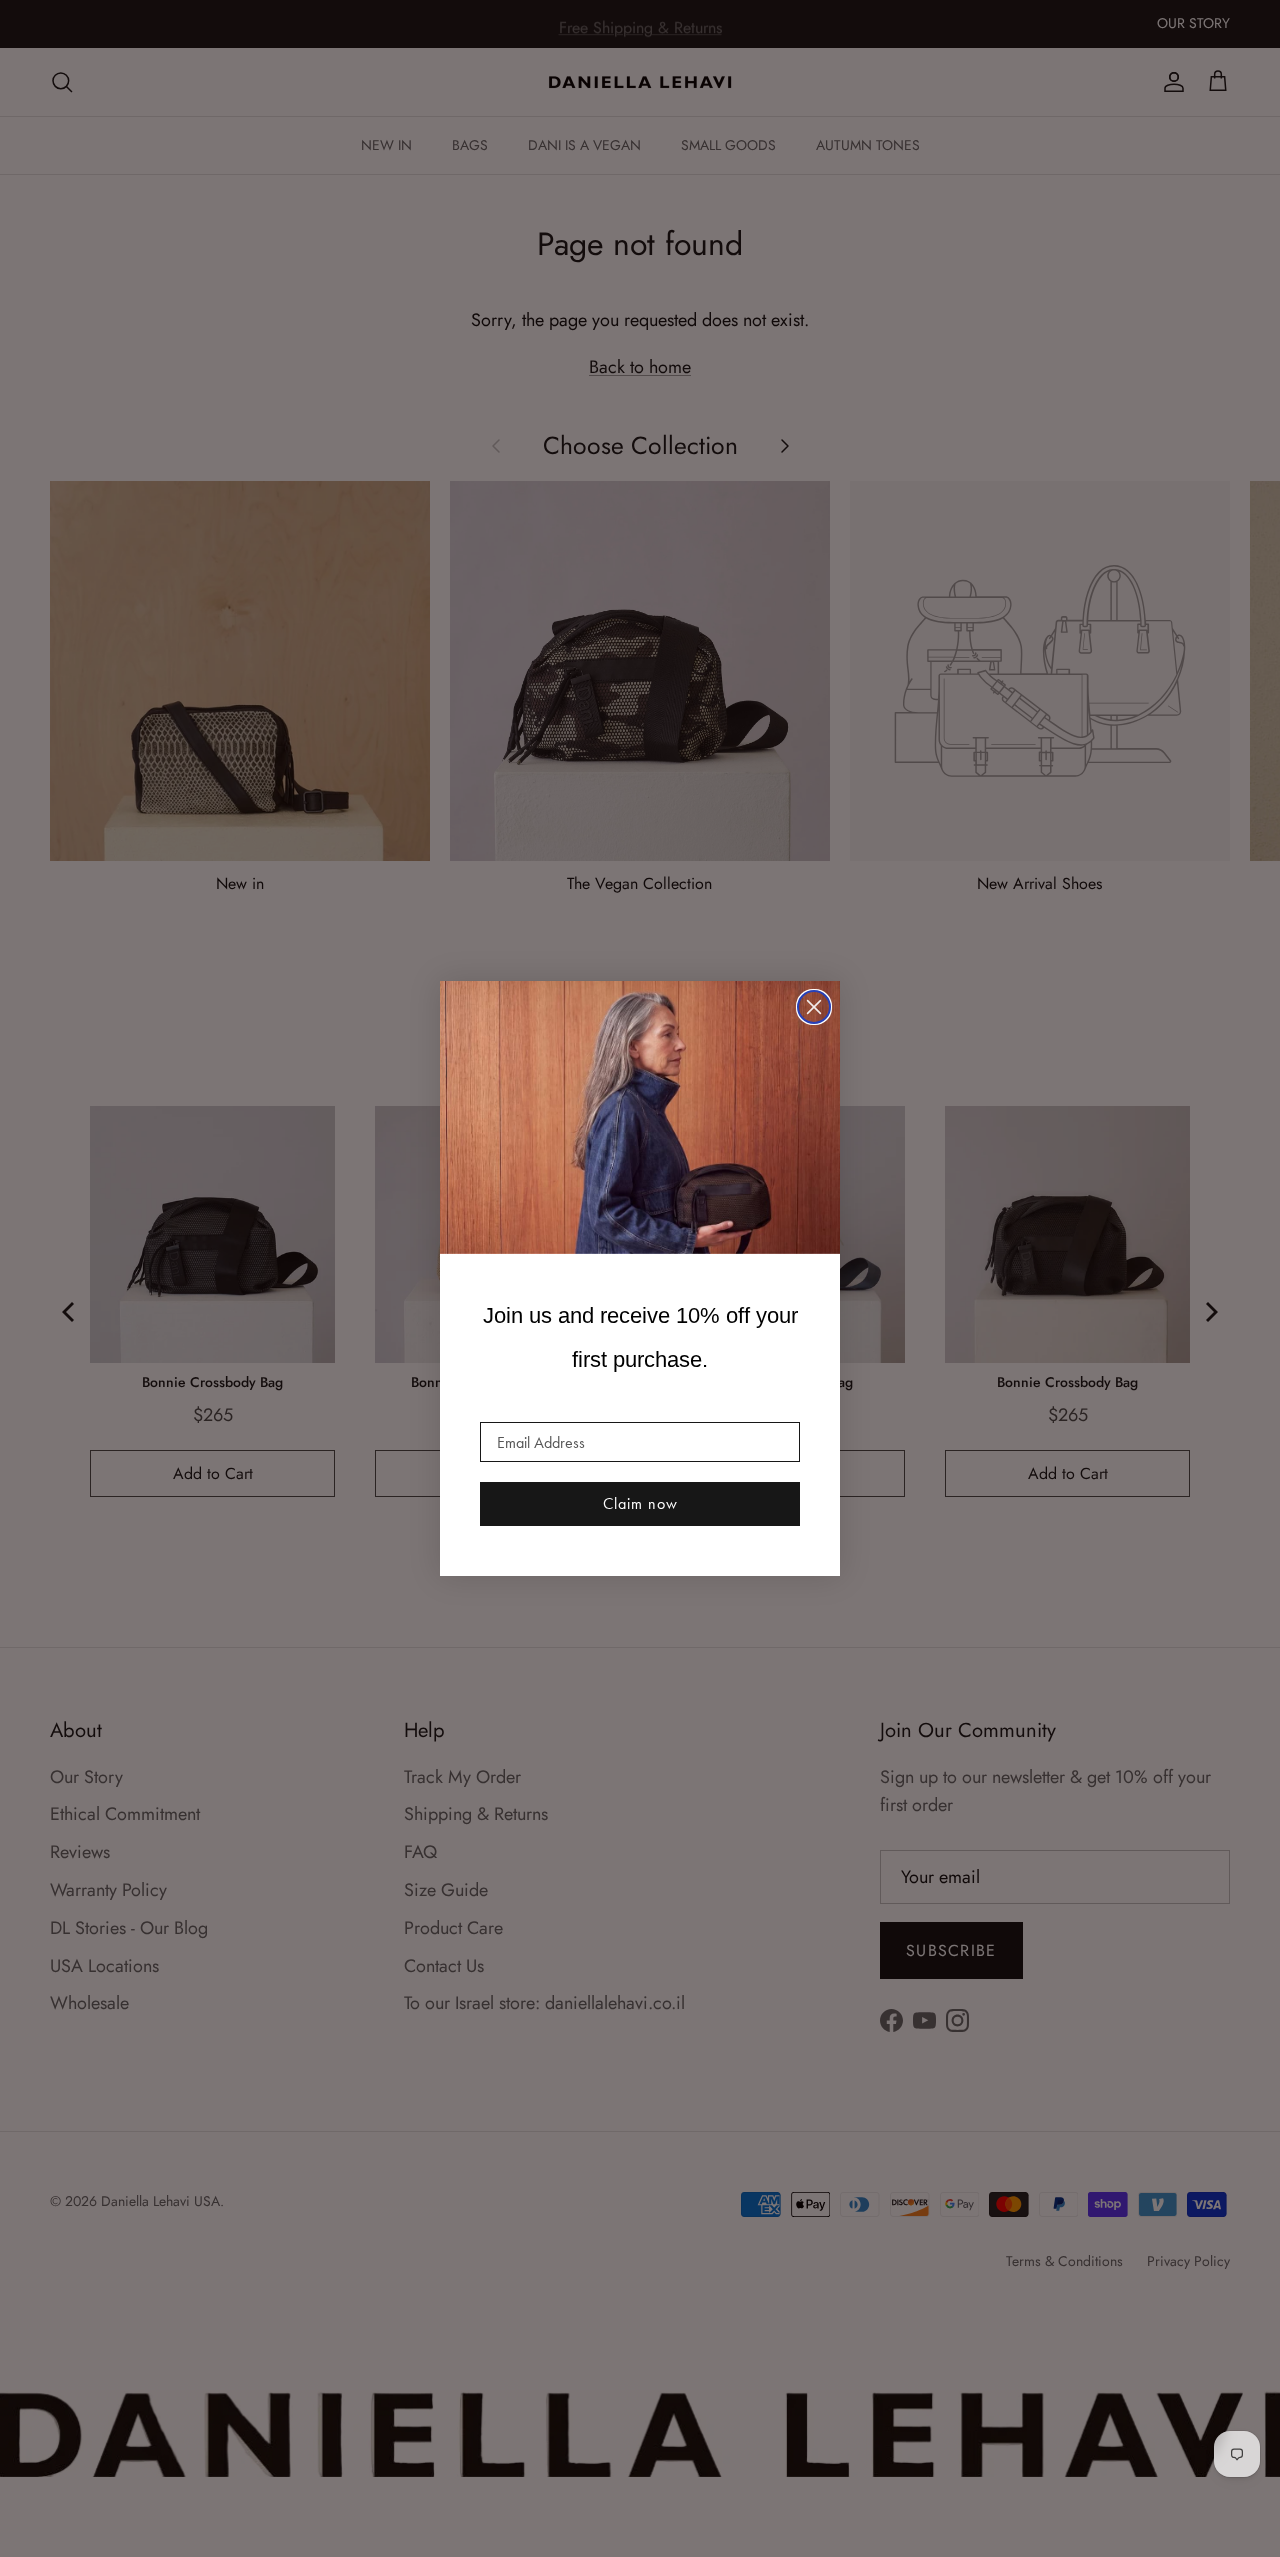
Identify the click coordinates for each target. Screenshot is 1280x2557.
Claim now (640, 1503)
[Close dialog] (814, 1007)
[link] (640, 1118)
